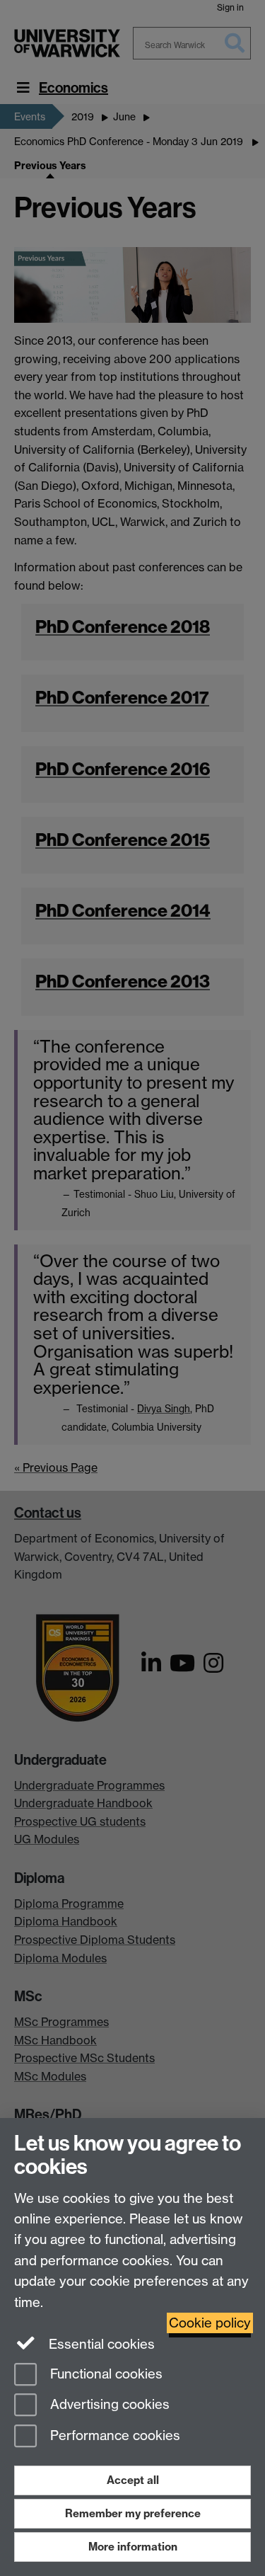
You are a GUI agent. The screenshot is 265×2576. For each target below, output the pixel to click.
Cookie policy (210, 2323)
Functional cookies (105, 2374)
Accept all (133, 2480)
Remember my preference (133, 2513)
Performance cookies (113, 2436)
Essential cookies (100, 2344)
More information (133, 2547)
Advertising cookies (108, 2405)
